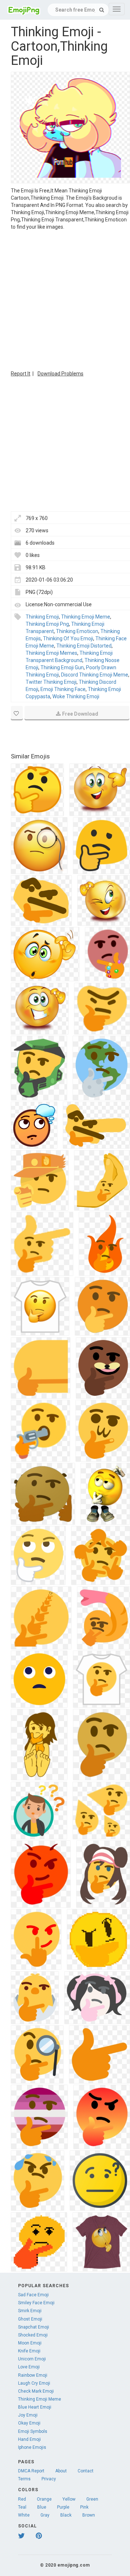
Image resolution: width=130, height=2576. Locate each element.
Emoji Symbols (33, 2431)
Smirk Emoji (30, 2311)
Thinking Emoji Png (47, 624)
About (61, 2471)
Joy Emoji (28, 2415)
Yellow (69, 2499)
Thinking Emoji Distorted (84, 646)
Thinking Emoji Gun (62, 667)
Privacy (49, 2479)
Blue (42, 2507)
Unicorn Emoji (32, 2359)
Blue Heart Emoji (35, 2407)
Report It (21, 374)
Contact (86, 2471)
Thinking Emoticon (77, 631)
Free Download (80, 714)
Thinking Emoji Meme (86, 617)
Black (66, 2515)
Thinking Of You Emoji (68, 638)
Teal (22, 2507)
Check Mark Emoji (36, 2391)
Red (22, 2499)
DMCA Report (31, 2471)
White (24, 2515)
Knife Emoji (29, 2351)
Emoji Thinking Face (63, 689)
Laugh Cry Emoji (34, 2383)
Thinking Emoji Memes (51, 653)
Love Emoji (29, 2367)
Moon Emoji (30, 2343)
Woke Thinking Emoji (76, 696)
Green (92, 2499)
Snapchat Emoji (34, 2327)
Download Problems (60, 374)
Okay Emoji (29, 2423)
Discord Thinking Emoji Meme (95, 675)
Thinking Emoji (42, 617)
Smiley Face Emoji (36, 2303)
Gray (45, 2515)
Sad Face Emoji (33, 2295)
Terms (24, 2479)
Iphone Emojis (32, 2447)
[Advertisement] (65, 299)
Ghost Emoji (30, 2319)
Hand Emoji (29, 2439)
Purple (63, 2507)
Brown (89, 2515)
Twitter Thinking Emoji (51, 682)
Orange (44, 2499)
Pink (84, 2507)
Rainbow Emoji (33, 2375)
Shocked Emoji (33, 2335)
